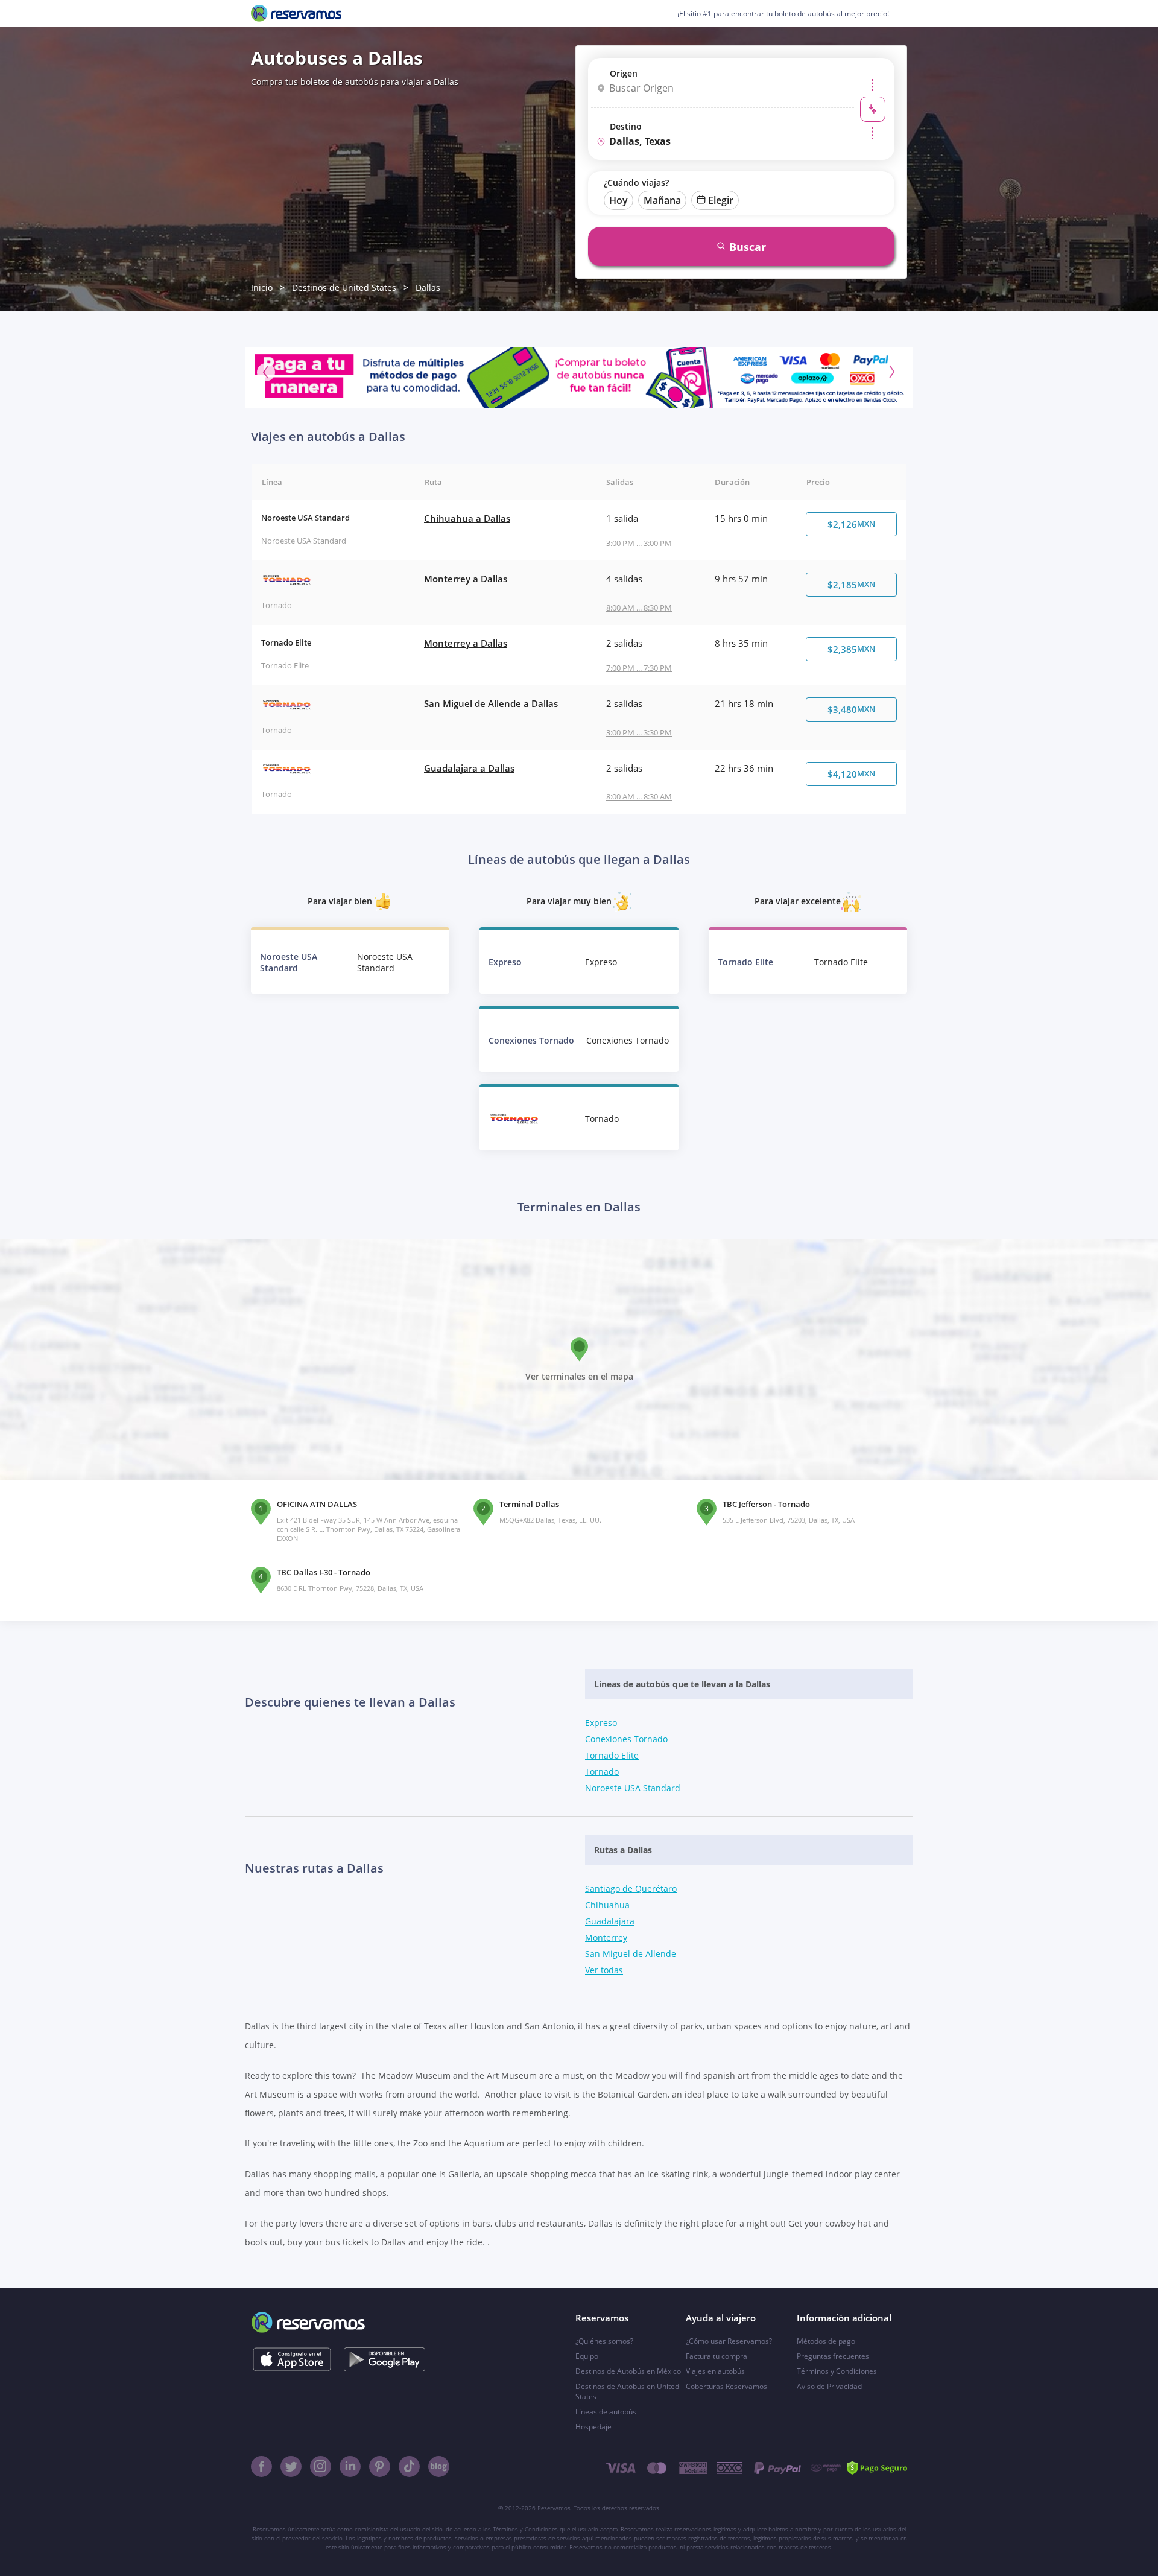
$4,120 (851, 774)
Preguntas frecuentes (833, 2356)
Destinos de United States (344, 287)
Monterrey (606, 1937)
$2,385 (851, 649)
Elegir (721, 200)
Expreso (601, 1723)
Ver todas (604, 1970)
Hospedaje (593, 2427)
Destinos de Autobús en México (628, 2371)
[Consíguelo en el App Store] (292, 2359)
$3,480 (851, 709)
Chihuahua (607, 1905)
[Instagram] (321, 2467)
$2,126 (851, 524)
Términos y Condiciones (837, 2371)
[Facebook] (261, 2467)
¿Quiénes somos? (604, 2341)
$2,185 (851, 585)
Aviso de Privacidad (829, 2386)
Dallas (428, 287)
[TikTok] (409, 2467)
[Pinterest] (380, 2467)
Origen (624, 73)
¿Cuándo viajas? (636, 182)
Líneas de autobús (606, 2412)
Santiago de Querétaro (631, 1889)
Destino (626, 126)
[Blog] (439, 2467)
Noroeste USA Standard (633, 1788)
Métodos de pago (826, 2341)
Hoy (619, 200)
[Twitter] (291, 2467)
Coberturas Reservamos (726, 2386)
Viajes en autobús (715, 2371)
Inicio (262, 287)
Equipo (587, 2356)
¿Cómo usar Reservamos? (729, 2341)
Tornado (602, 1772)
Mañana (662, 200)
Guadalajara (610, 1921)
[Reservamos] (296, 13)
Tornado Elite (612, 1755)
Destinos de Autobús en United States (627, 2391)
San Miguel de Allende (631, 1954)
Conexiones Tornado (626, 1739)
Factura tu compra (717, 2356)
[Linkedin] (350, 2467)
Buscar (748, 247)
